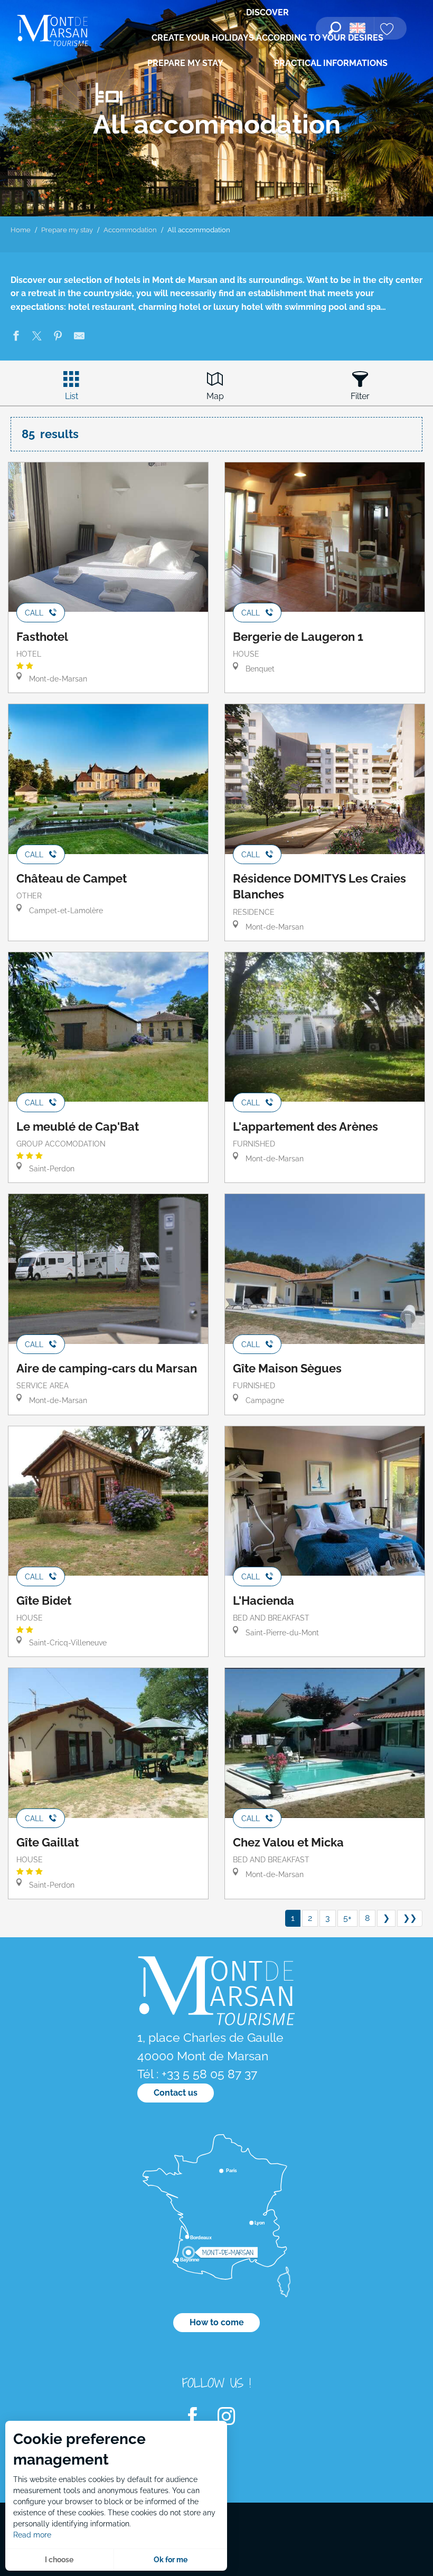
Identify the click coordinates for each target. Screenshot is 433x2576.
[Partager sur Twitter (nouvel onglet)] (37, 338)
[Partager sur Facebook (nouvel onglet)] (16, 338)
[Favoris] (388, 30)
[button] (335, 28)
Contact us (176, 2093)
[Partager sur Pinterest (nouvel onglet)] (58, 338)
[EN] (357, 28)
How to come (217, 2322)
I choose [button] (59, 2560)
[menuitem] (53, 31)
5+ (347, 1918)
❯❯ (410, 1918)
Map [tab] (215, 396)
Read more (32, 2535)
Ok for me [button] (171, 2560)
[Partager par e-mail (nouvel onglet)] (79, 338)
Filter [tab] (360, 396)
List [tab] (72, 396)
